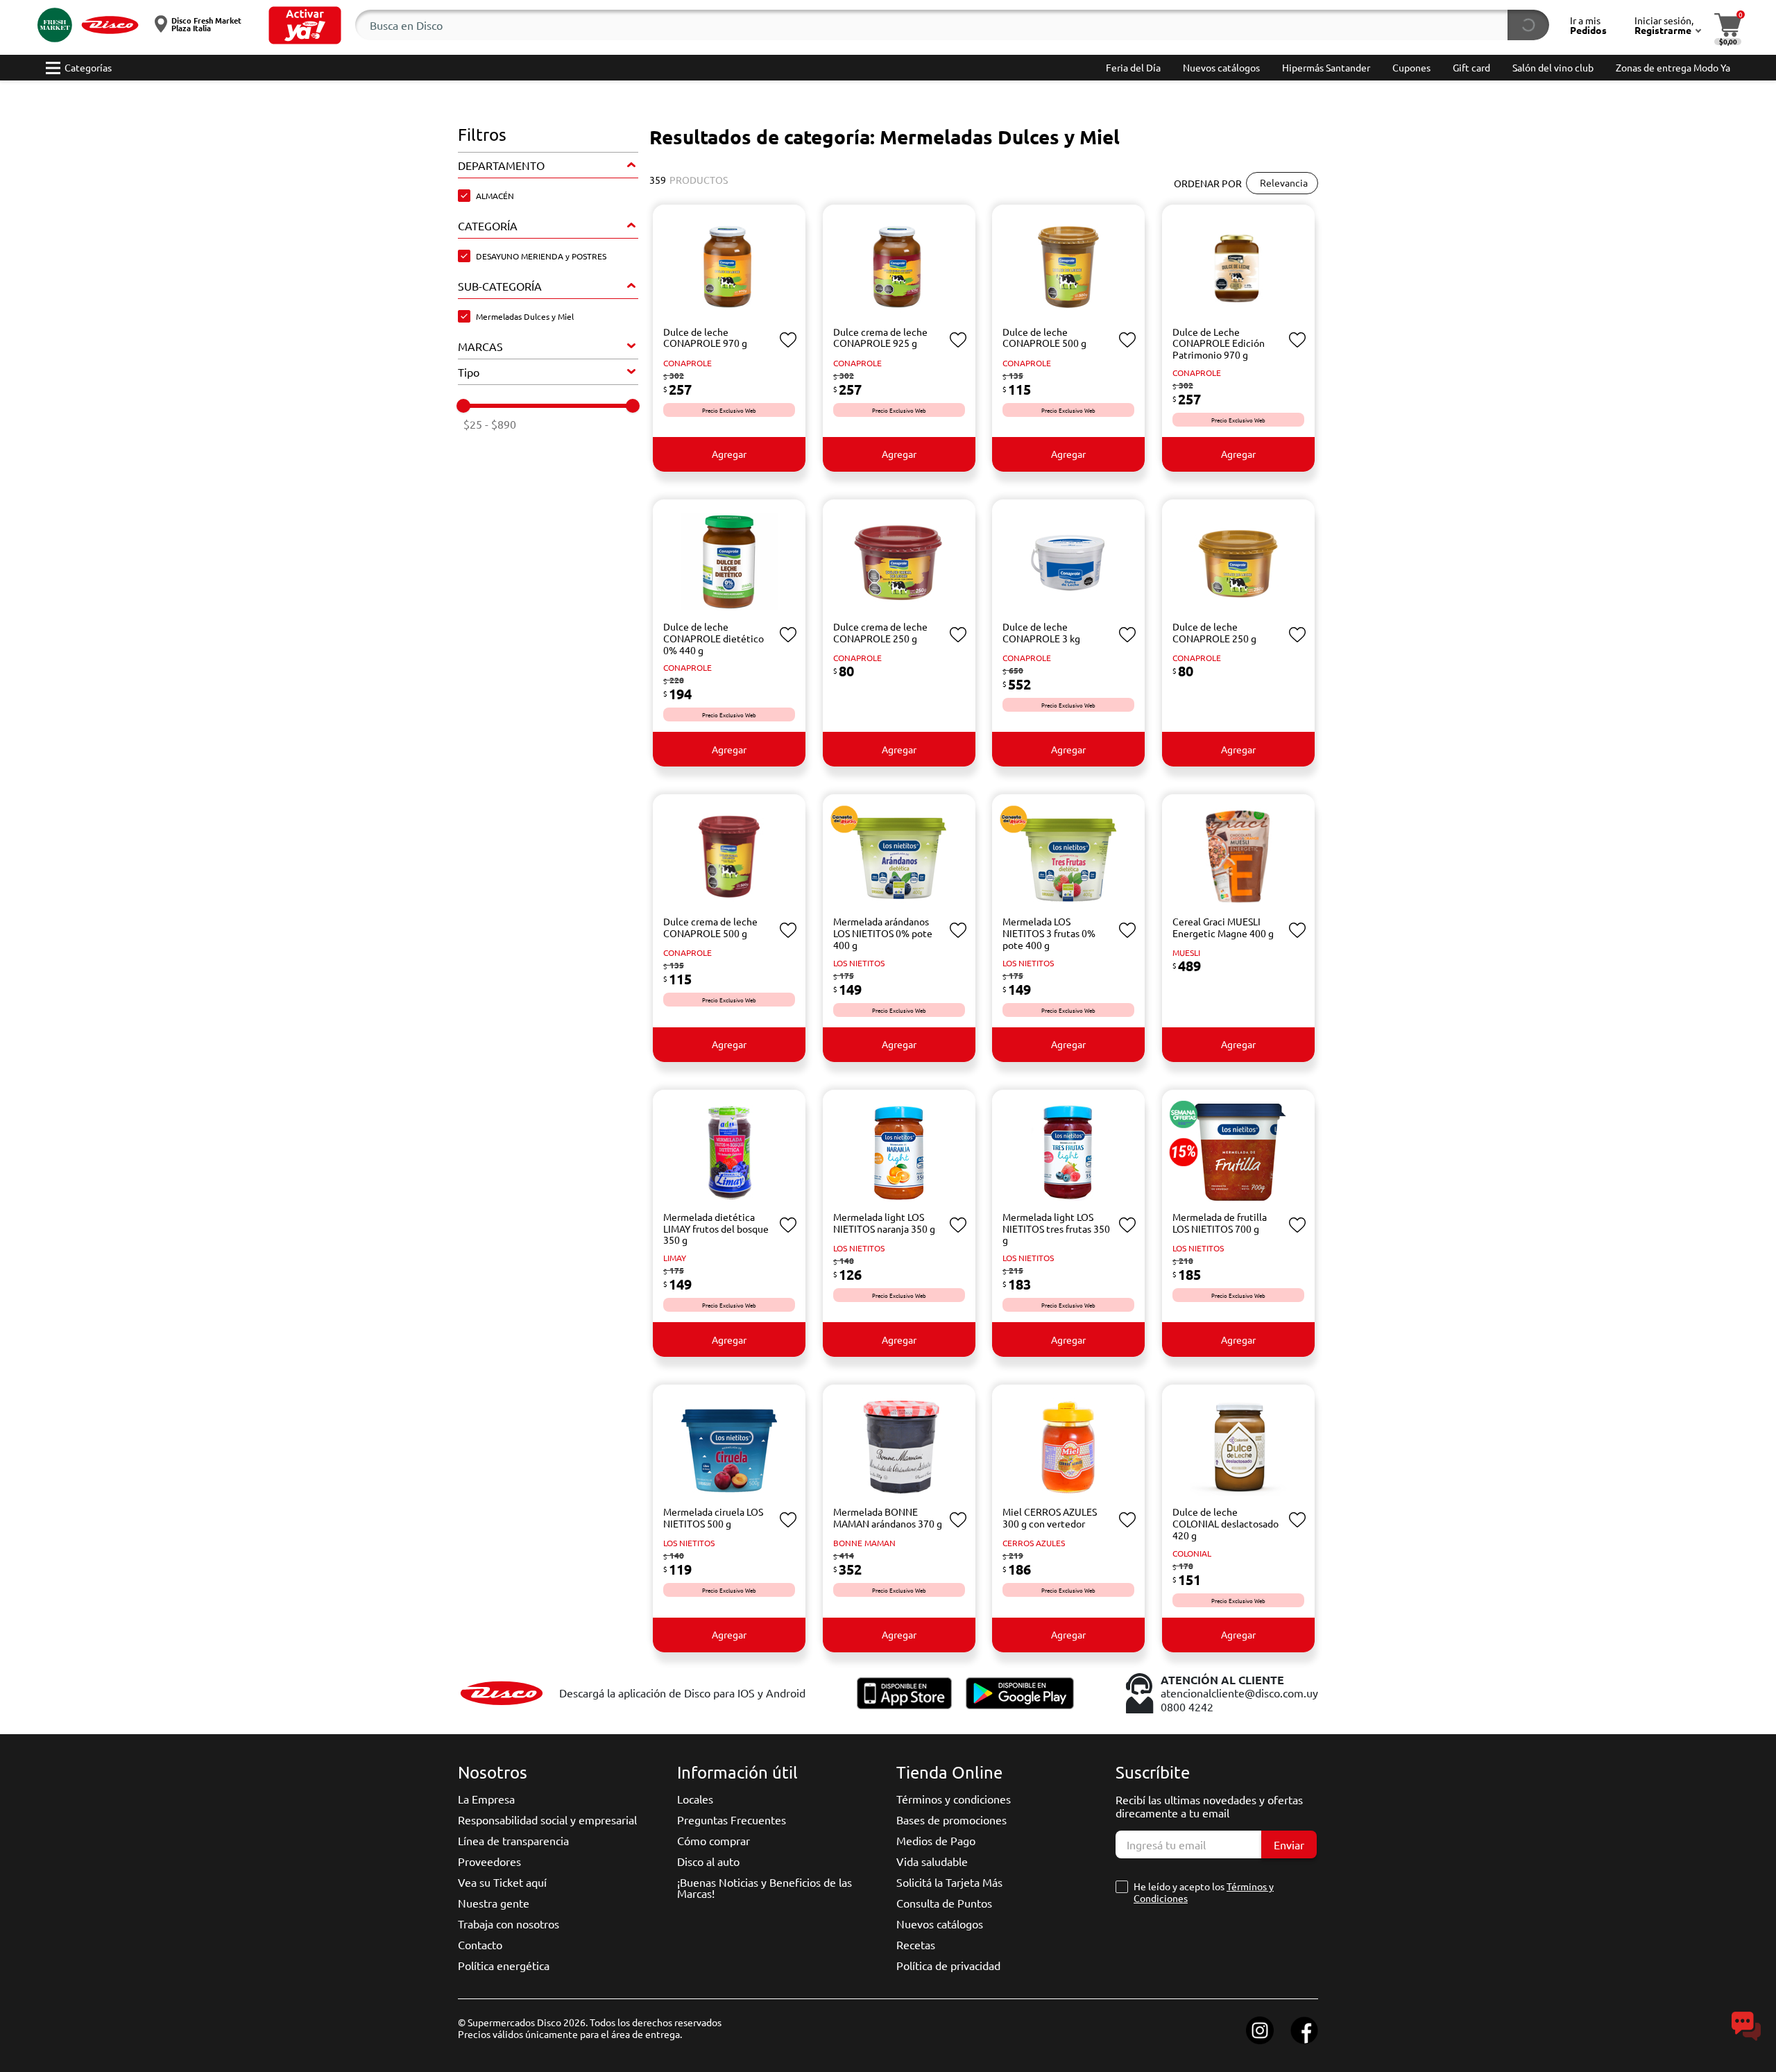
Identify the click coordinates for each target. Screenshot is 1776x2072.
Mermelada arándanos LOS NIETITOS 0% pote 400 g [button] (883, 933)
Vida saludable (932, 1861)
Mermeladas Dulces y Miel (525, 316)
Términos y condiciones (954, 1799)
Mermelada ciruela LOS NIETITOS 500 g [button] (713, 1517)
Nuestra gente (494, 1903)
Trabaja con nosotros (509, 1924)
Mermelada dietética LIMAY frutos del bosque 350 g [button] (716, 1228)
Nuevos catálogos (940, 1924)
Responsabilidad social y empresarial (547, 1820)
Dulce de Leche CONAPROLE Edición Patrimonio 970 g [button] (1219, 343)
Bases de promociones (951, 1820)
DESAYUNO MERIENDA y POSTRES (541, 256)
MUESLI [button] (1186, 952)
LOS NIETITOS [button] (859, 963)
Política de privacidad (948, 1965)
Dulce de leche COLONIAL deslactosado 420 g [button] (1226, 1523)
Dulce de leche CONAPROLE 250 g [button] (1214, 632)
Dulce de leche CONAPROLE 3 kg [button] (1041, 632)
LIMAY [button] (675, 1258)
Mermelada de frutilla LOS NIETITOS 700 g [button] (1220, 1223)
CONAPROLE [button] (688, 363)
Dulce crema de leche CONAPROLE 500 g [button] (710, 927)
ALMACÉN (495, 196)
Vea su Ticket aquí (502, 1882)
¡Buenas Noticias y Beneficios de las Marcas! (765, 1887)
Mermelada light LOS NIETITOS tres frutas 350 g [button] (1056, 1228)
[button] (305, 25)
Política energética (504, 1965)
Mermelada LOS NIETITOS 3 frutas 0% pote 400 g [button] (1049, 933)
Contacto (480, 1944)
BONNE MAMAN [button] (864, 1543)
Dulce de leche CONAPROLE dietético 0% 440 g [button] (714, 638)
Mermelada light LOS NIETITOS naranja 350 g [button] (884, 1223)
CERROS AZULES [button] (1034, 1543)
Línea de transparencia (513, 1840)
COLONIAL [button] (1192, 1553)
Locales (695, 1799)
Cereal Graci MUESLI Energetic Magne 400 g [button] (1223, 927)
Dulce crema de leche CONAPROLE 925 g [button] (880, 337)
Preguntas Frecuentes (732, 1820)
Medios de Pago (936, 1840)
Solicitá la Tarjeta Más (949, 1882)
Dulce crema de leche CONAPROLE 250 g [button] (880, 632)
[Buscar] (1528, 25)
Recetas (916, 1944)
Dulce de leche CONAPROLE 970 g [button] (705, 337)
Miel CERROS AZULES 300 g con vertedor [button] (1050, 1517)
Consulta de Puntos (944, 1903)
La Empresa (486, 1799)
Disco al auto (708, 1861)
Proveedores (489, 1861)
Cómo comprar (714, 1840)
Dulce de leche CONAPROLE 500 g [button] (1044, 337)
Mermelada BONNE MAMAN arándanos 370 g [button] (888, 1517)
